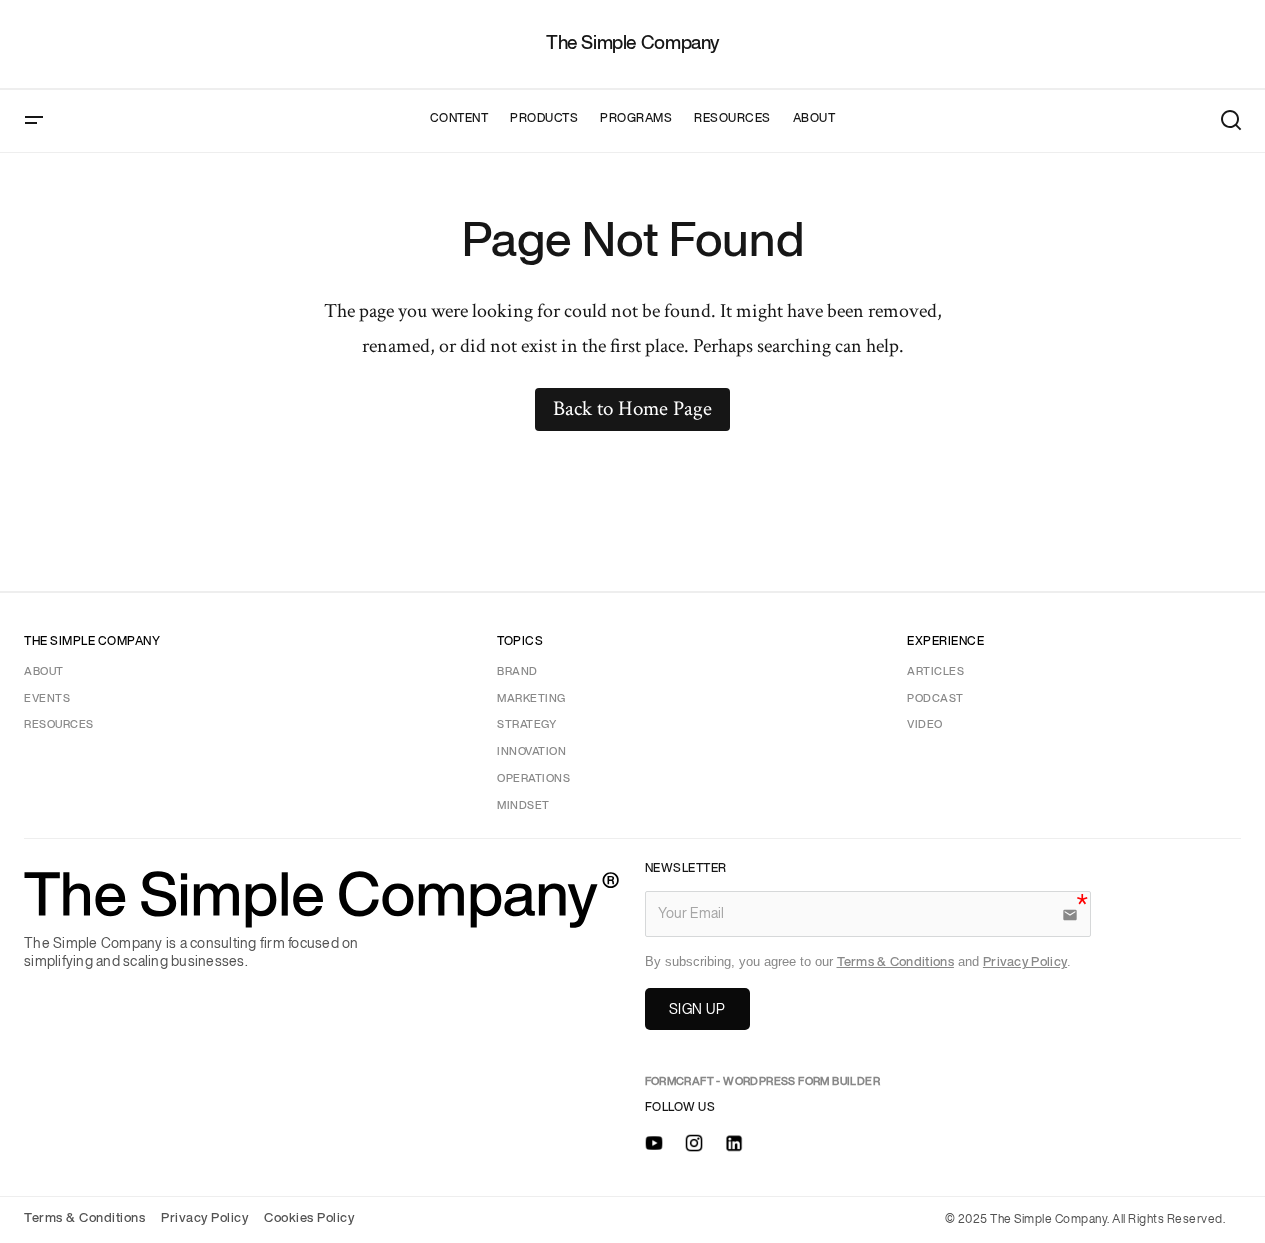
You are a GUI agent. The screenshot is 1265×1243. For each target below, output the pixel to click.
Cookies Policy (309, 1218)
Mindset (523, 806)
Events (47, 699)
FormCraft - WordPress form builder (763, 1081)
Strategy (526, 725)
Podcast (935, 699)
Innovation (531, 752)
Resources (59, 725)
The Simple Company (632, 43)
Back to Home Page (632, 408)
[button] (34, 121)
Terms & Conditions (895, 962)
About (44, 672)
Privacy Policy (1025, 962)
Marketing (531, 699)
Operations (533, 779)
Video (925, 725)
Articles (935, 672)
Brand (517, 672)
